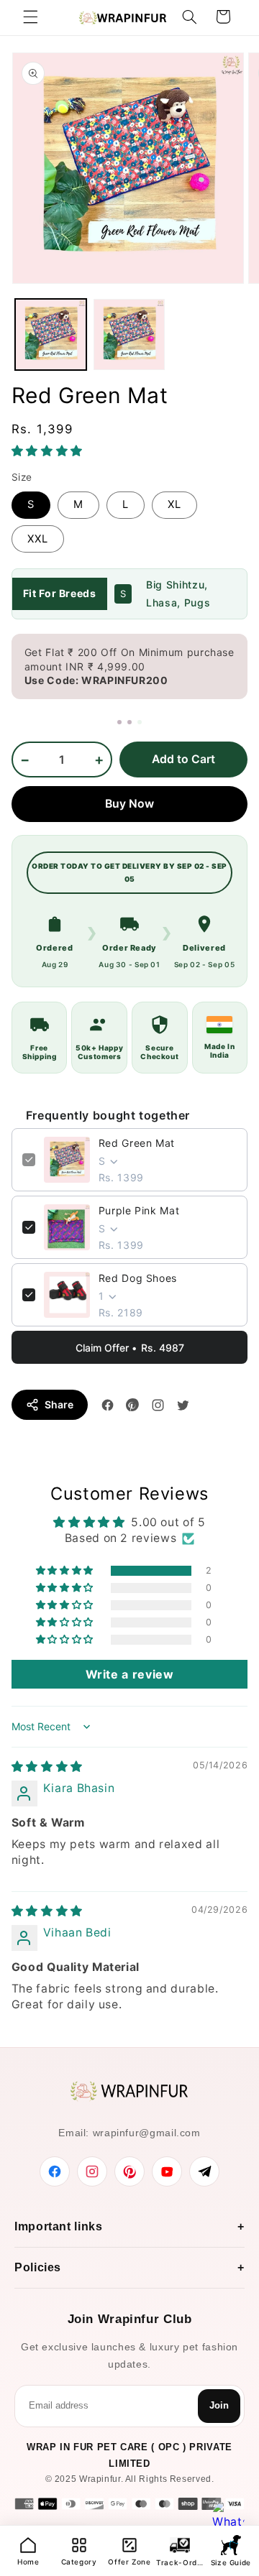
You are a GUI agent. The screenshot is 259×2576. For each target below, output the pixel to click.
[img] (47, 1767)
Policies (38, 2267)
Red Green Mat (137, 1143)
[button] (30, 17)
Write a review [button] (130, 1674)
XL (174, 504)
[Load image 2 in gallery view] (129, 334)
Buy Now (129, 804)
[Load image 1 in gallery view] (51, 334)
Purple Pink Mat (139, 1210)
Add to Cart (183, 759)
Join (219, 2405)
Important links (58, 2226)
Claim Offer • (130, 1348)
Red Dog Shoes (138, 1278)
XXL (38, 539)
